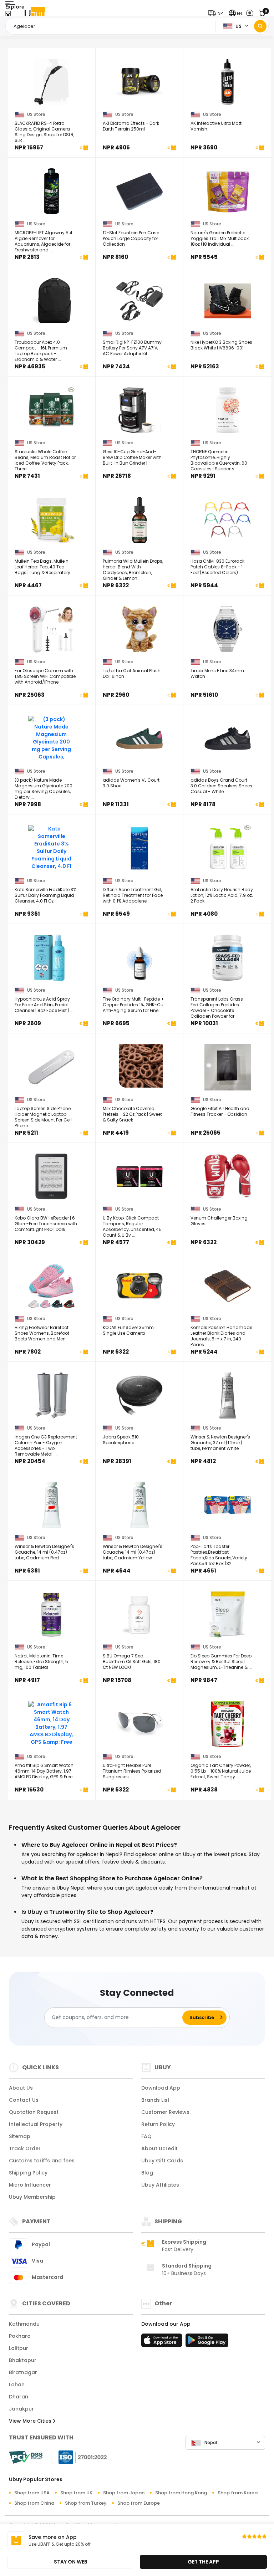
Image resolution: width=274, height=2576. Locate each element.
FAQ (146, 2136)
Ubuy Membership (32, 2197)
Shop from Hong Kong (181, 2493)
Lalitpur (19, 2348)
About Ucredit (159, 2148)
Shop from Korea (238, 2493)
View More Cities (31, 2421)
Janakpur (21, 2409)
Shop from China (34, 2503)
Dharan (19, 2397)
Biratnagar (23, 2372)
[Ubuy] (35, 13)
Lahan (17, 2385)
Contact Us (24, 2100)
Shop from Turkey (86, 2503)
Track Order (25, 2148)
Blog (147, 2173)
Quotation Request (34, 2112)
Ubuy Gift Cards (162, 2161)
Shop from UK (76, 2493)
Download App (161, 2088)
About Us (21, 2088)
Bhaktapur (23, 2360)
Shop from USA (32, 2493)
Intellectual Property (36, 2124)
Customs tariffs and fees (42, 2161)
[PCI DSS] (26, 2457)
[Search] (260, 26)
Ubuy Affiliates (160, 2185)
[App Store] (163, 2342)
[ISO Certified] (79, 2457)
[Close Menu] (8, 15)
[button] (217, 13)
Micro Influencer (30, 2185)
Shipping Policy (28, 2173)
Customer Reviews (165, 2112)
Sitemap (20, 2136)
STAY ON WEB (71, 2562)
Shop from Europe (139, 2503)
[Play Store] (207, 2342)
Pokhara (20, 2336)
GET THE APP (203, 2562)
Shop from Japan (124, 2493)
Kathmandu (24, 2324)
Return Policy (158, 2124)
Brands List (155, 2100)
